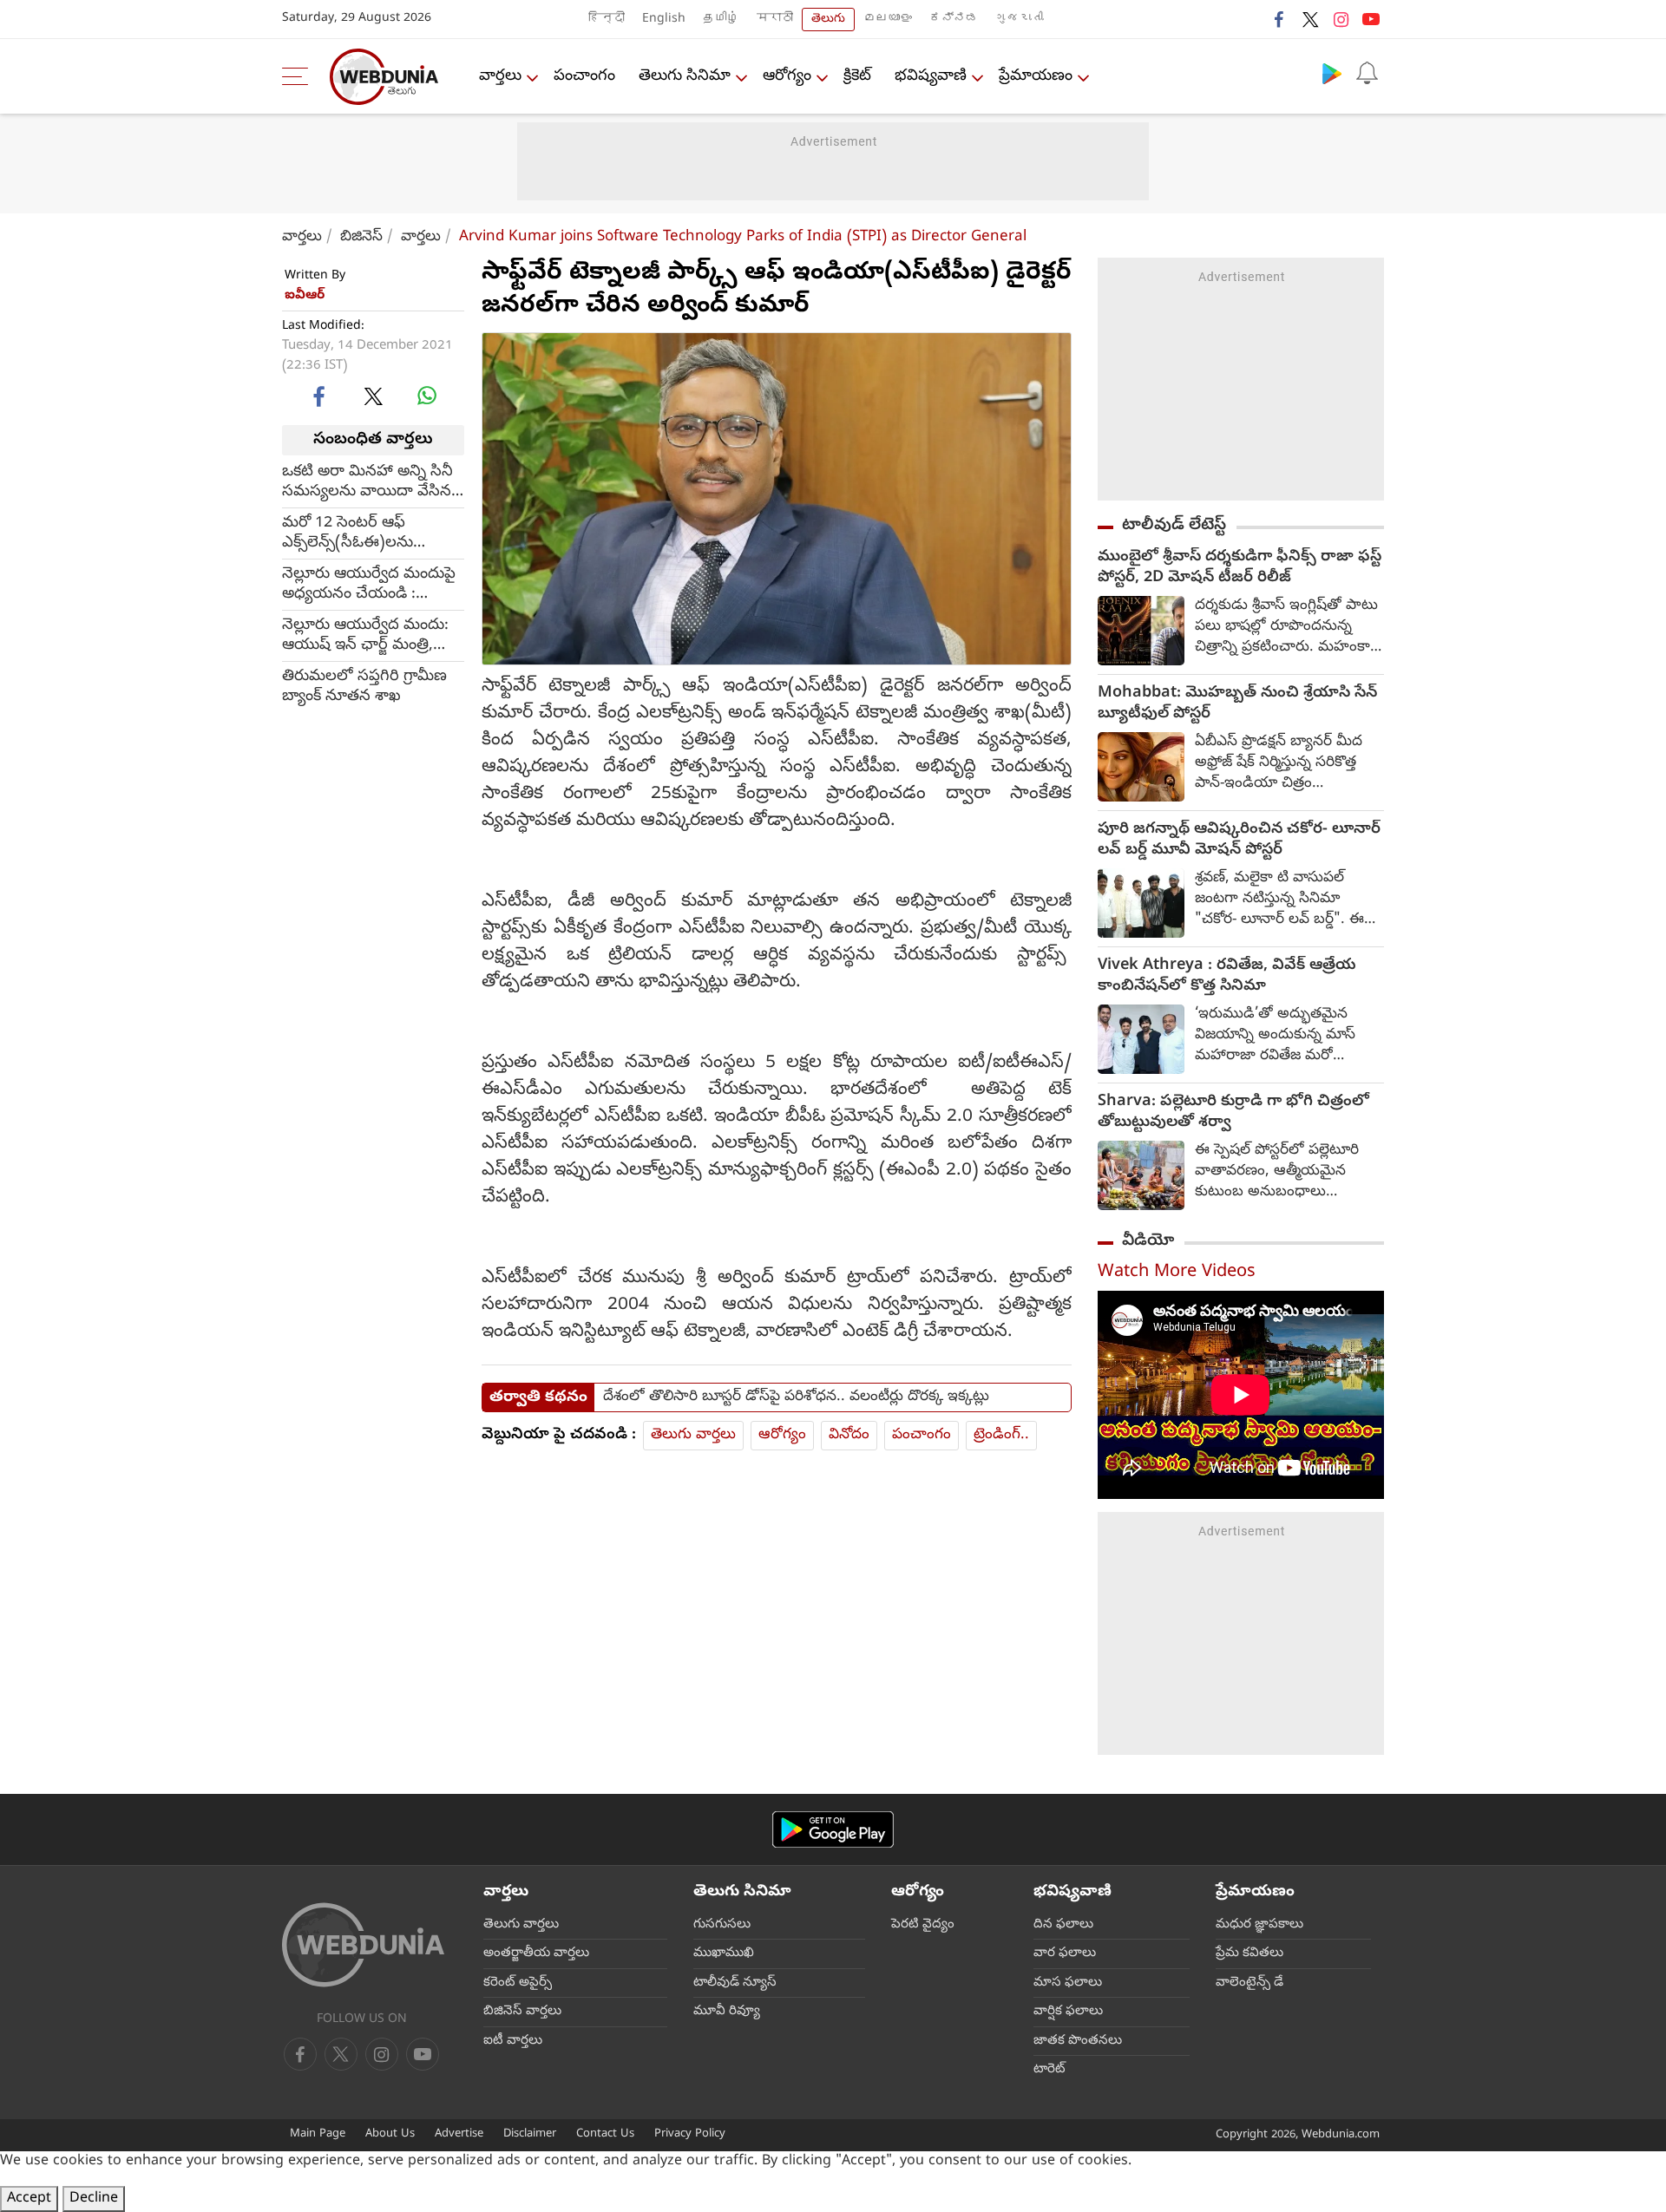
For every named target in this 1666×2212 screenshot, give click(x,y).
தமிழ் (721, 20)
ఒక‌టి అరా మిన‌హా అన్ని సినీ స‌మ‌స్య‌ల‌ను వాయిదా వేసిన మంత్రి (367, 481)
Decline (94, 2199)
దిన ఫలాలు (1063, 1925)
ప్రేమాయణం (1036, 77)
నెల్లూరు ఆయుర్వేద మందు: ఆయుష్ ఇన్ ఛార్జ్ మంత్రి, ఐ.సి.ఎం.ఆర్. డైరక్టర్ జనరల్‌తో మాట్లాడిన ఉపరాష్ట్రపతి (365, 635)
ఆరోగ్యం (787, 77)
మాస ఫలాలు (1068, 1983)
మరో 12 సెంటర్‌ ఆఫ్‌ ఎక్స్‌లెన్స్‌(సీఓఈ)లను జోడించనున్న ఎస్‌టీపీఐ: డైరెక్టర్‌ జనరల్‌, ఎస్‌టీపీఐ (358, 533)
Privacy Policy (690, 2134)
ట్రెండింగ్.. (1001, 1435)
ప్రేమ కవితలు (1249, 1953)
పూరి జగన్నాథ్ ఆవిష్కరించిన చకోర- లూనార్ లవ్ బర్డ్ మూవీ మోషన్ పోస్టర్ (1239, 841)
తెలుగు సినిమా (685, 77)
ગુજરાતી (1020, 20)
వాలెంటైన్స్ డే (1249, 1983)
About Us (390, 2134)
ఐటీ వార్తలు (513, 2041)
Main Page (318, 2134)
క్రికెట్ (857, 77)
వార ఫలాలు (1065, 1953)
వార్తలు (500, 77)
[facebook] (1280, 19)
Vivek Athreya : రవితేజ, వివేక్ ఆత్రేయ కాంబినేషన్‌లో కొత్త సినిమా (1227, 977)
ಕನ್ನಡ (954, 20)
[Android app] (833, 1830)
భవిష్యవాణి (931, 77)
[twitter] (1310, 19)
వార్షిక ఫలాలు (1068, 2012)
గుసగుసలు (722, 1925)
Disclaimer (530, 2134)
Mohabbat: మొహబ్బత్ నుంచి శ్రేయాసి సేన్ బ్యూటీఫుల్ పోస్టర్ (1237, 704)
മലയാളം (888, 20)
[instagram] (1341, 19)
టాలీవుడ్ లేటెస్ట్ (1174, 526)
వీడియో (1148, 1241)
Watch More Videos (1177, 1273)
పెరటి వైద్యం (923, 1925)
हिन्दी (607, 20)
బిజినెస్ (361, 237)
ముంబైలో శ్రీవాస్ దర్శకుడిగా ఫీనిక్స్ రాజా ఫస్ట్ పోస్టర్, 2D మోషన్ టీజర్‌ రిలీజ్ (1240, 568)
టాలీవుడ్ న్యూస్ (735, 1983)
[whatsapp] (427, 396)
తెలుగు (828, 20)
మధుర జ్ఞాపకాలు (1259, 1925)
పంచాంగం (584, 77)
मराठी (775, 20)
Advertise (459, 2134)
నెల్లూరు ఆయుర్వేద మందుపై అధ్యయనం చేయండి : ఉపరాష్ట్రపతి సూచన (369, 584)
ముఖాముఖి (724, 1953)
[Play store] (1332, 73)
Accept (29, 2199)
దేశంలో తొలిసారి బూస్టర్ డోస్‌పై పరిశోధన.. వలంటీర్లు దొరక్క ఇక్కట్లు (796, 1397)
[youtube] (1371, 19)
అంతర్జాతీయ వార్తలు (536, 1953)
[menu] (299, 76)
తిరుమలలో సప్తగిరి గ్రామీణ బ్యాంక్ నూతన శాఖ (364, 686)
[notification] (1367, 73)
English (664, 20)
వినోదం (849, 1435)
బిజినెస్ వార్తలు (522, 2012)
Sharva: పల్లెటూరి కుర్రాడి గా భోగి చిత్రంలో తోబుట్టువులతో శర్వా (1233, 1113)
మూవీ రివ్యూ (727, 2012)
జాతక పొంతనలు (1078, 2041)
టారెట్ (1049, 2070)
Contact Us (605, 2134)
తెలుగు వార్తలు (693, 1435)
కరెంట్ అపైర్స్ (518, 1983)
